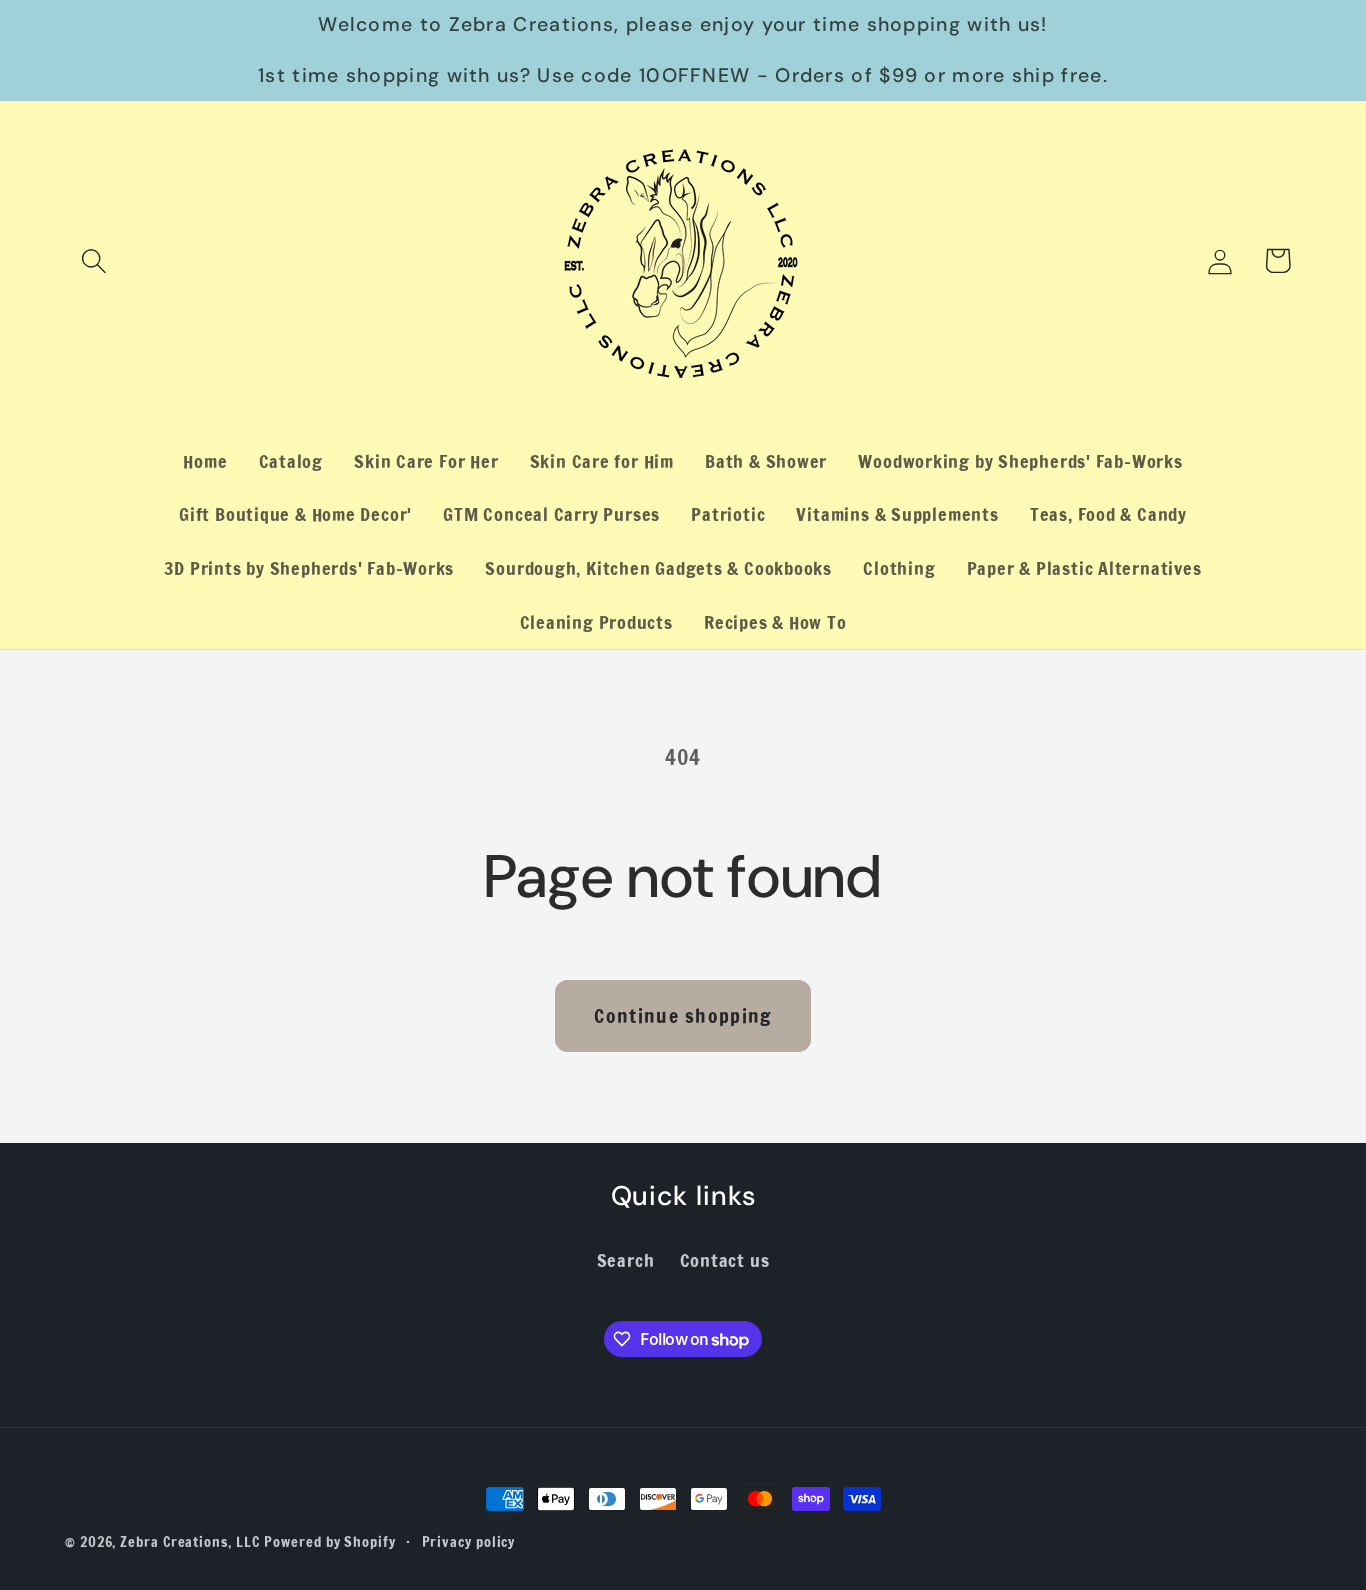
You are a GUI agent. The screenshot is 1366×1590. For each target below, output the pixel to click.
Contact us (725, 1260)
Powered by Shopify (329, 1541)
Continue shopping (682, 1015)
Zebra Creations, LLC (189, 1541)
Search (626, 1260)
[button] (93, 260)
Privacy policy (469, 1541)
